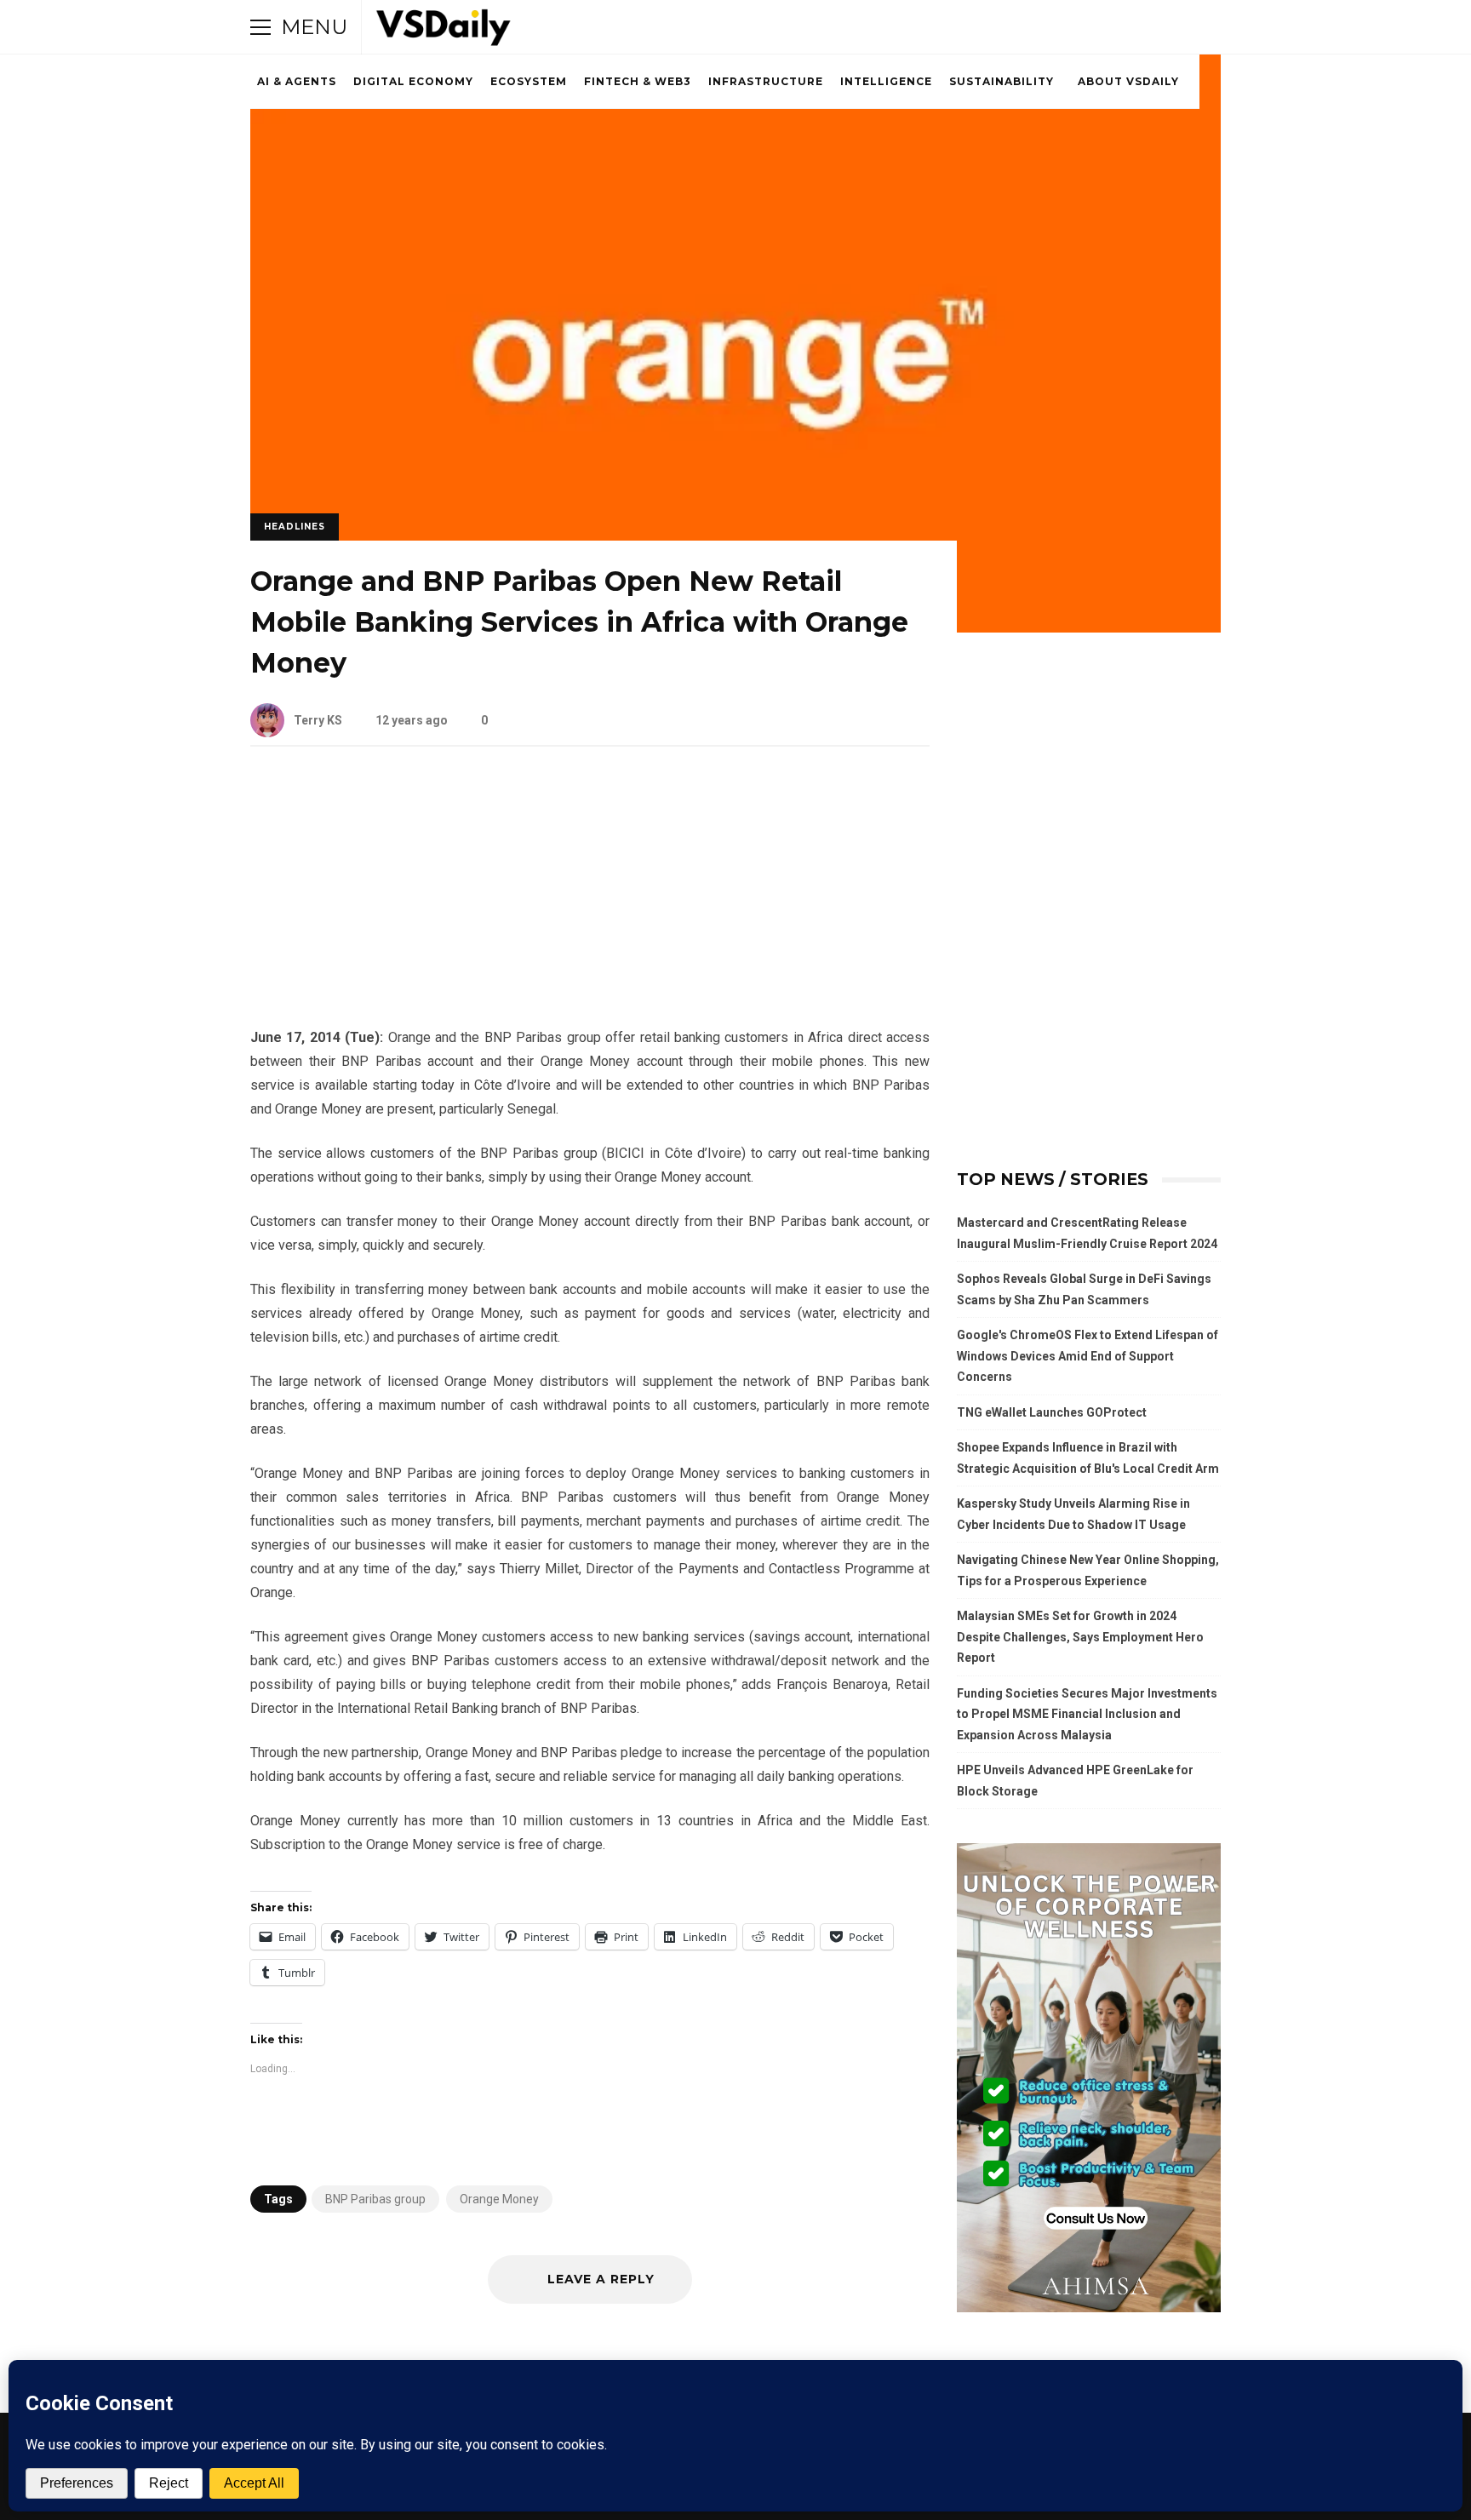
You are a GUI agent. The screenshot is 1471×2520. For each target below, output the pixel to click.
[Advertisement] (590, 900)
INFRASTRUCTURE (766, 81)
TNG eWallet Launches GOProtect (1052, 1412)
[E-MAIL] (1163, 27)
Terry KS (318, 720)
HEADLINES (295, 527)
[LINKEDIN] (1139, 27)
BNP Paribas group (375, 2199)
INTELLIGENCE (886, 81)
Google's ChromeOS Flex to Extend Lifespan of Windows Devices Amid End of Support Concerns (1088, 1356)
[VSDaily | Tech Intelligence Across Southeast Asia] (444, 31)
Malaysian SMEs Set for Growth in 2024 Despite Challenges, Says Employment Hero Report (1080, 1637)
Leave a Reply (599, 2279)
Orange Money (499, 2199)
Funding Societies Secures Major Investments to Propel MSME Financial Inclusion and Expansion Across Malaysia (1087, 1714)
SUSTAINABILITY (1002, 81)
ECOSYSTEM (529, 81)
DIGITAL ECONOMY (413, 81)
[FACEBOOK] (1091, 27)
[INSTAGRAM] (1115, 27)
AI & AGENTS (297, 81)
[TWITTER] (1067, 27)
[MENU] (260, 27)
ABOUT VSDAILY (1128, 81)
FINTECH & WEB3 (638, 81)
